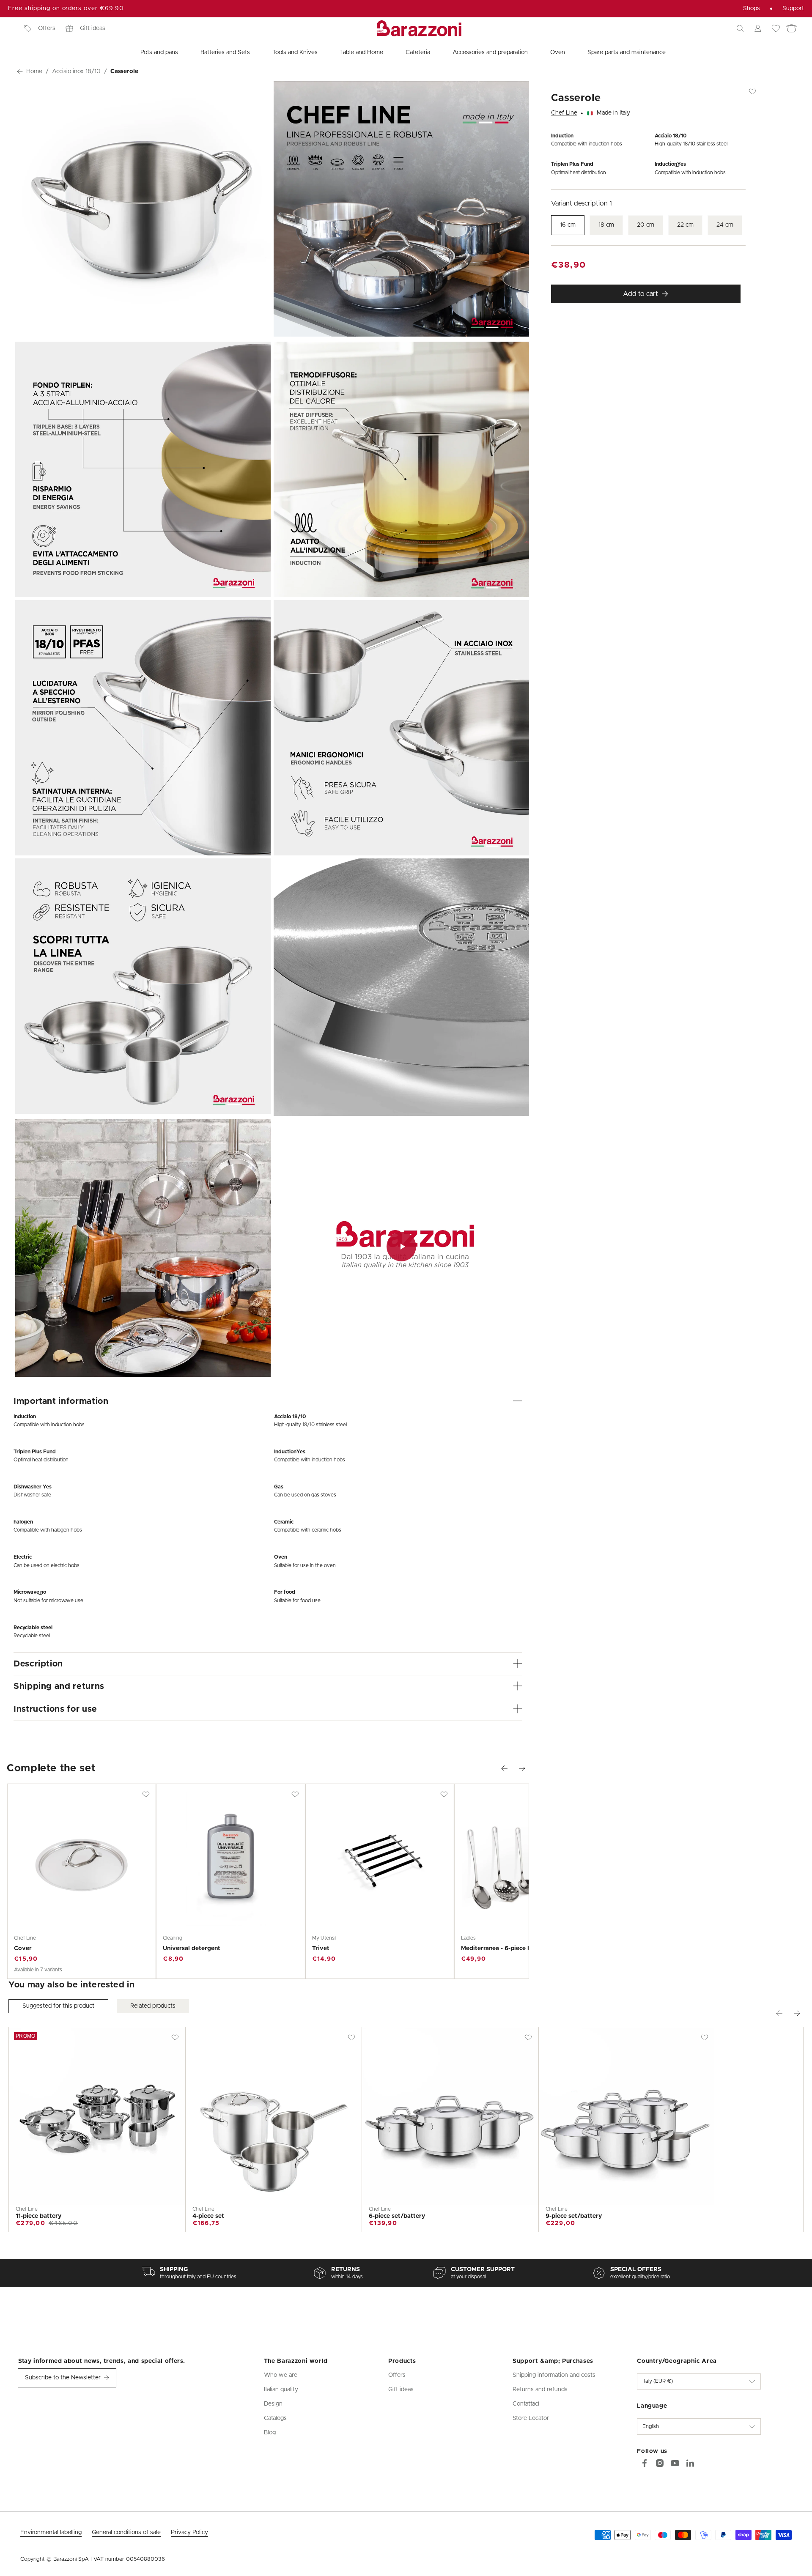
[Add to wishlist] (146, 1794)
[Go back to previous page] (20, 71)
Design (273, 2404)
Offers (47, 28)
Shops (752, 8)
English (651, 2427)
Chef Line (564, 113)
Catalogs (275, 2418)
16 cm (568, 225)
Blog (270, 2433)
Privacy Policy (189, 2532)
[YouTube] (675, 2463)
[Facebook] (645, 2463)
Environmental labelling (51, 2532)
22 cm (685, 225)
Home (34, 71)
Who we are (281, 2375)
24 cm (725, 225)
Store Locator (531, 2418)
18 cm (606, 225)
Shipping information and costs (554, 2375)
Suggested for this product (58, 2006)
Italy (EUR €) (658, 2381)
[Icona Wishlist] (776, 28)
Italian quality (281, 2390)
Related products (153, 2006)
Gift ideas (93, 28)
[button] (740, 28)
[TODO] (690, 2463)
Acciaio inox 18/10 (76, 71)
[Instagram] (660, 2463)
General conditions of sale (126, 2532)
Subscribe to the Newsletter (63, 2378)
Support (793, 8)
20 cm (646, 225)
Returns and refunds (540, 2390)
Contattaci (526, 2404)
